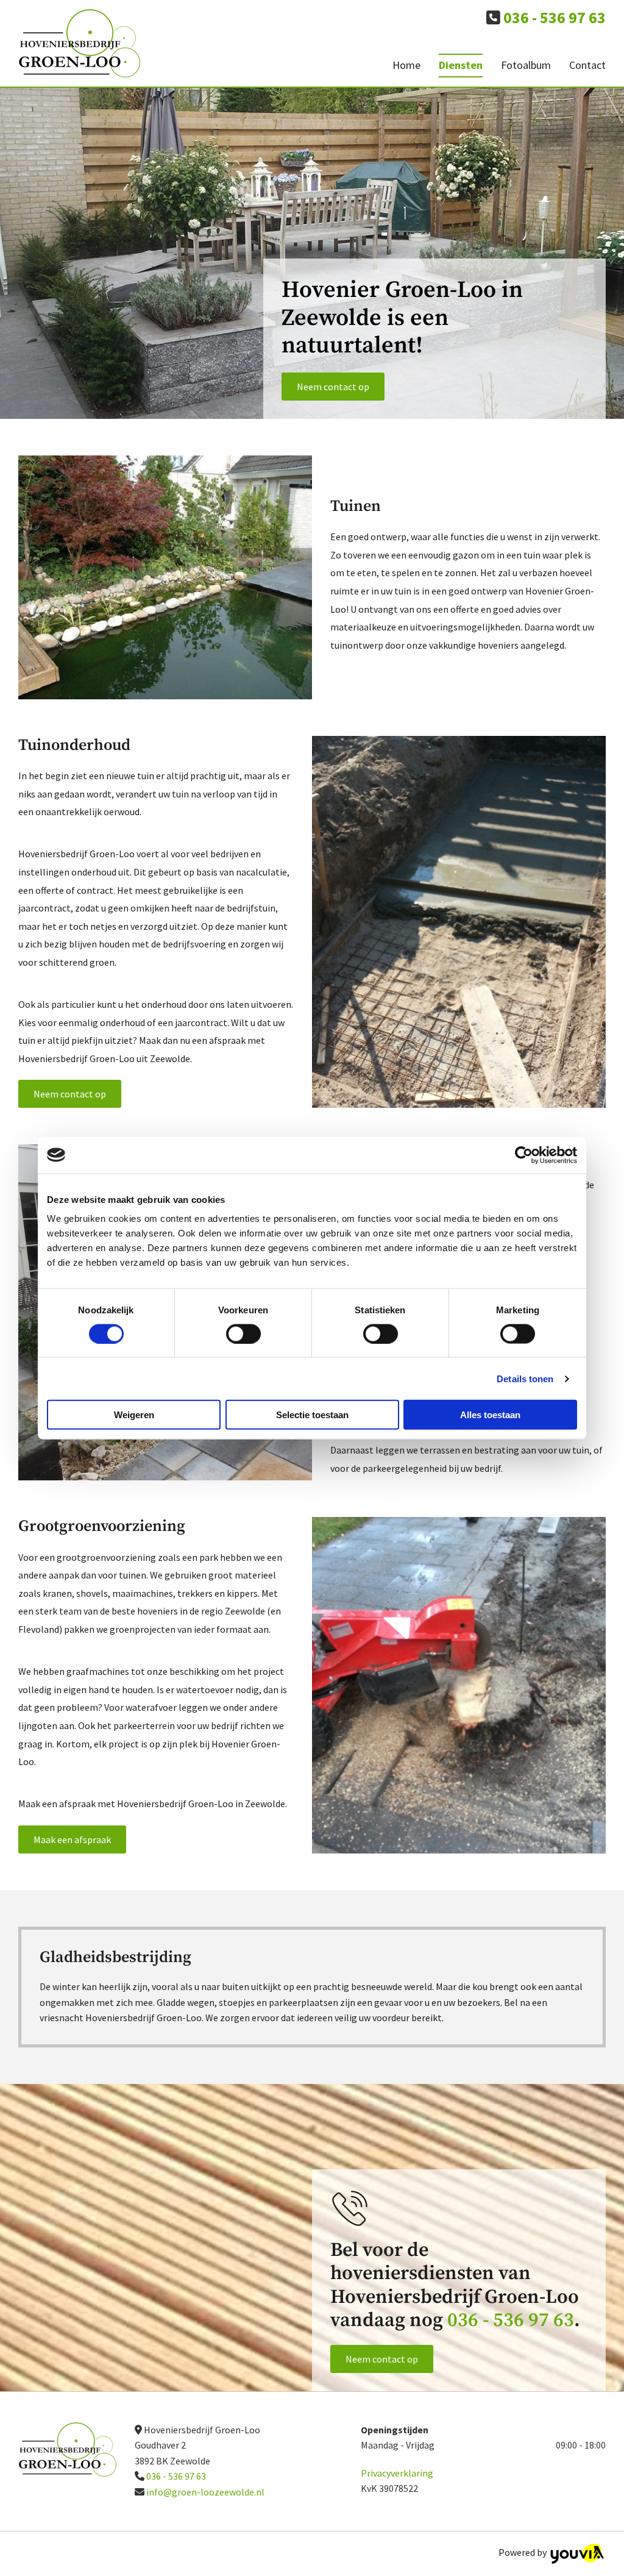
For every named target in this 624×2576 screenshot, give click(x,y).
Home (406, 65)
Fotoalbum (526, 65)
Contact (587, 65)
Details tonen (525, 1378)
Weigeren (134, 1415)
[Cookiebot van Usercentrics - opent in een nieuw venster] (524, 1155)
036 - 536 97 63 (511, 2321)
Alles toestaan (490, 1415)
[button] (333, 387)
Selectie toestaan (312, 1415)
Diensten (461, 65)
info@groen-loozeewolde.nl (205, 2492)
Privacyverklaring (397, 2473)
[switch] (243, 1333)
